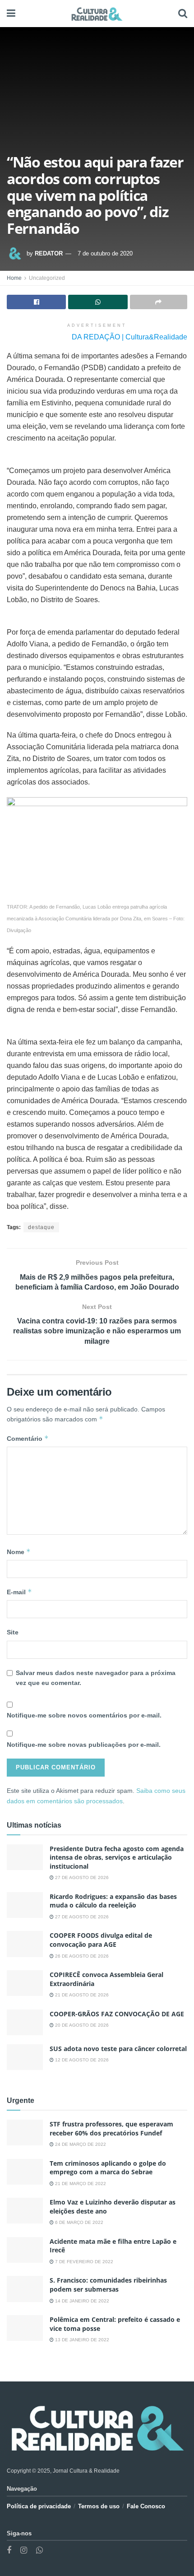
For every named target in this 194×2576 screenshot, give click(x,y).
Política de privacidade (39, 2506)
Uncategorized (47, 278)
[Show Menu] (11, 14)
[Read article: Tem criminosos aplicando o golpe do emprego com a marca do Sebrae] (25, 2172)
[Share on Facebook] (36, 302)
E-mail (19, 1592)
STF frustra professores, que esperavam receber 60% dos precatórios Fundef (111, 2128)
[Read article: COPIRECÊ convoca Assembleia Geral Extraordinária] (25, 1983)
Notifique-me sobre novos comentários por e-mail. (84, 1715)
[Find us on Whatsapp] (39, 2550)
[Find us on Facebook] (9, 2550)
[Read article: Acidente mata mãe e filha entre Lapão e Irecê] (25, 2250)
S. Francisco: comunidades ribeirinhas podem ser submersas (108, 2285)
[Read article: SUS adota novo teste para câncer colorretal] (25, 2057)
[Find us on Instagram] (24, 2550)
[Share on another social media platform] (159, 302)
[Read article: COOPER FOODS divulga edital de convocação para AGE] (25, 1944)
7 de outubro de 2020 (105, 253)
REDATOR (49, 253)
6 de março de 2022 (79, 2222)
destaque (41, 1227)
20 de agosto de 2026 (81, 2025)
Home (14, 278)
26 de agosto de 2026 (81, 1956)
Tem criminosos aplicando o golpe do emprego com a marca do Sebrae (108, 2168)
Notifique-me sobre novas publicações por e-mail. (84, 1745)
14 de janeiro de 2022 (81, 2301)
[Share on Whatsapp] (98, 302)
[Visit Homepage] (97, 14)
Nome (19, 1552)
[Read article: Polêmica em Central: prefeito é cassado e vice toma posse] (25, 2328)
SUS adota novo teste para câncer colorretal (118, 2049)
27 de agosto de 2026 (81, 1877)
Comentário (28, 1438)
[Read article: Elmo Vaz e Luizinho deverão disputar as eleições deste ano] (25, 2211)
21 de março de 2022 (80, 2184)
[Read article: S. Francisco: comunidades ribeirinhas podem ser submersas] (25, 2289)
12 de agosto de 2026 (81, 2060)
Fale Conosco (146, 2506)
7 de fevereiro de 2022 (83, 2262)
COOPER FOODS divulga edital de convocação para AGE (101, 1940)
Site (13, 1632)
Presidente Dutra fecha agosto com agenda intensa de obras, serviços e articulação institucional (117, 1857)
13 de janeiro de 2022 (81, 2340)
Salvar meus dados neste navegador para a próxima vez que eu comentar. (96, 1678)
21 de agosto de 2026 (81, 1995)
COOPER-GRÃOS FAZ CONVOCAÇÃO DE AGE (117, 2014)
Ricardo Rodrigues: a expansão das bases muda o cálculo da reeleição (113, 1901)
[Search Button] (183, 14)
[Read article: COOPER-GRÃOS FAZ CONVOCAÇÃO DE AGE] (25, 2022)
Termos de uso (99, 2506)
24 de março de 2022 (80, 2144)
